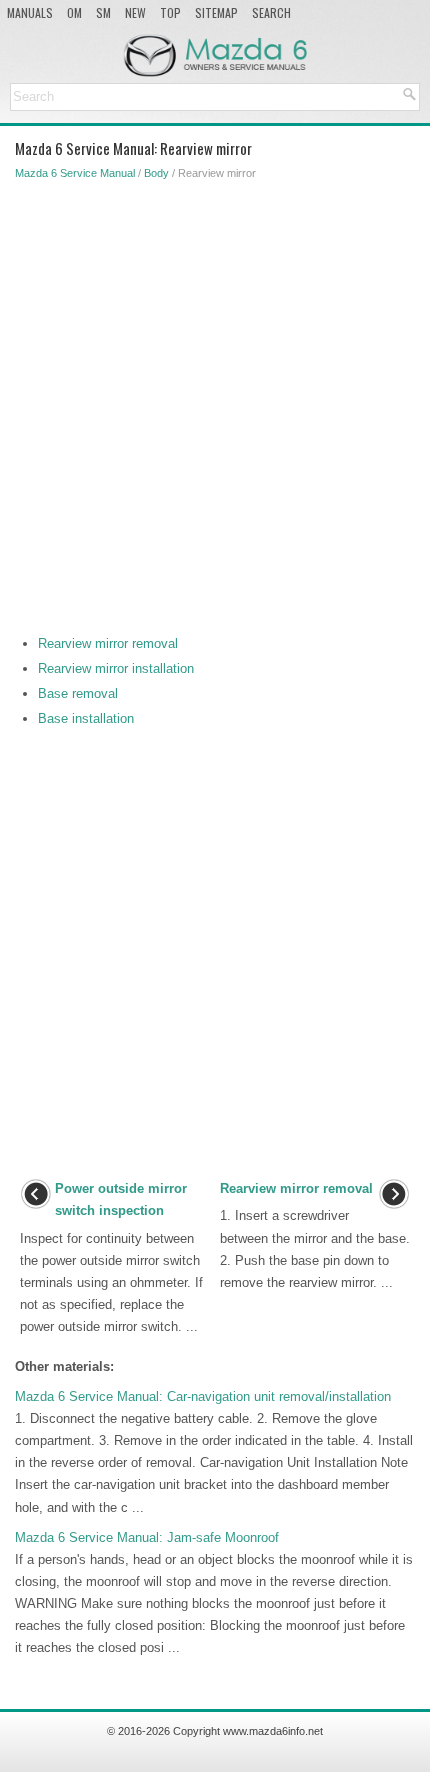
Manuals (30, 12)
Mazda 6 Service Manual (75, 173)
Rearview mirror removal (108, 643)
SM (103, 12)
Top (170, 12)
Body (156, 173)
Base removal (78, 693)
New (135, 12)
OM (74, 12)
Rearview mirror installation (116, 668)
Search (271, 12)
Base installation (86, 718)
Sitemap (216, 12)
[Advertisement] (215, 403)
